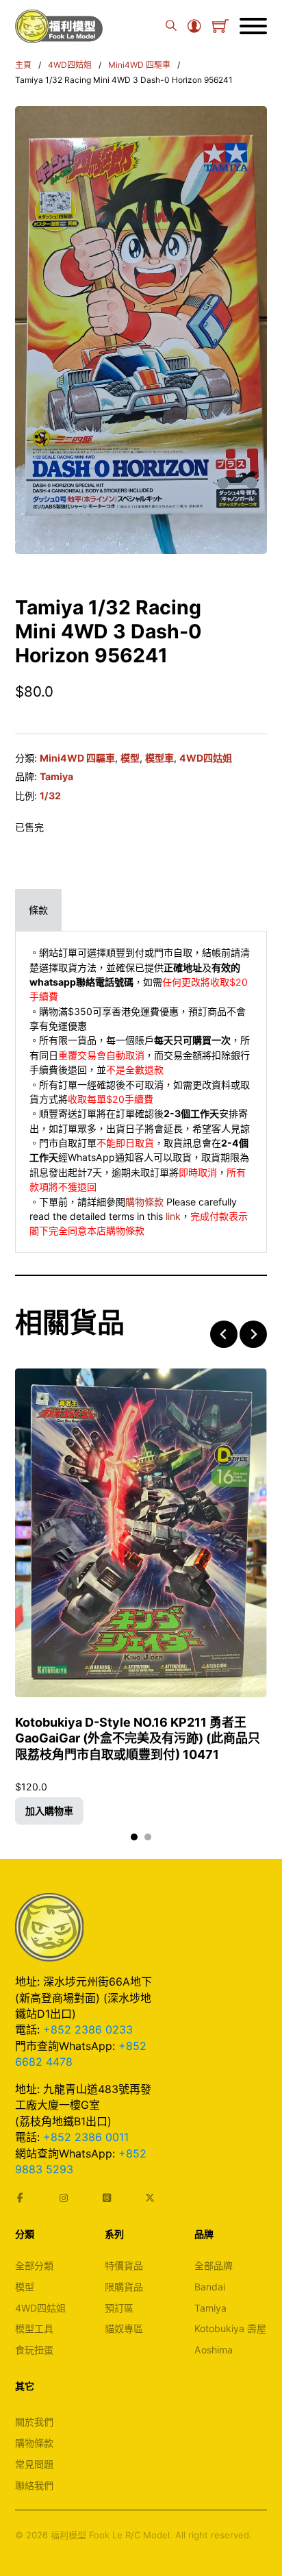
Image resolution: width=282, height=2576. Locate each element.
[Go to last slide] (224, 1334)
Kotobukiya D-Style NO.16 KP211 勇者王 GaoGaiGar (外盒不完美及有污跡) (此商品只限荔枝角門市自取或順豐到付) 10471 (138, 1738)
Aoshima (214, 2350)
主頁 (23, 65)
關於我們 (34, 2422)
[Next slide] (253, 1334)
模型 (130, 758)
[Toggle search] (171, 26)
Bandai (210, 2287)
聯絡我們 (34, 2485)
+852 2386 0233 (88, 2029)
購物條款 (144, 1202)
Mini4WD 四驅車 (139, 65)
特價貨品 (124, 2265)
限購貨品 (124, 2287)
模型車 (159, 758)
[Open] (253, 26)
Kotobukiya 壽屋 (230, 2328)
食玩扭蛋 (34, 2350)
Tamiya (56, 776)
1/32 (50, 796)
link (173, 1216)
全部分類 (34, 2265)
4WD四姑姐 (70, 65)
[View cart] (220, 26)
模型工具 (34, 2328)
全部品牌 (214, 2265)
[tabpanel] (141, 1092)
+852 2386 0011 (86, 2137)
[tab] (38, 910)
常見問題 (34, 2464)
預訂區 (119, 2308)
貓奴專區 (124, 2328)
